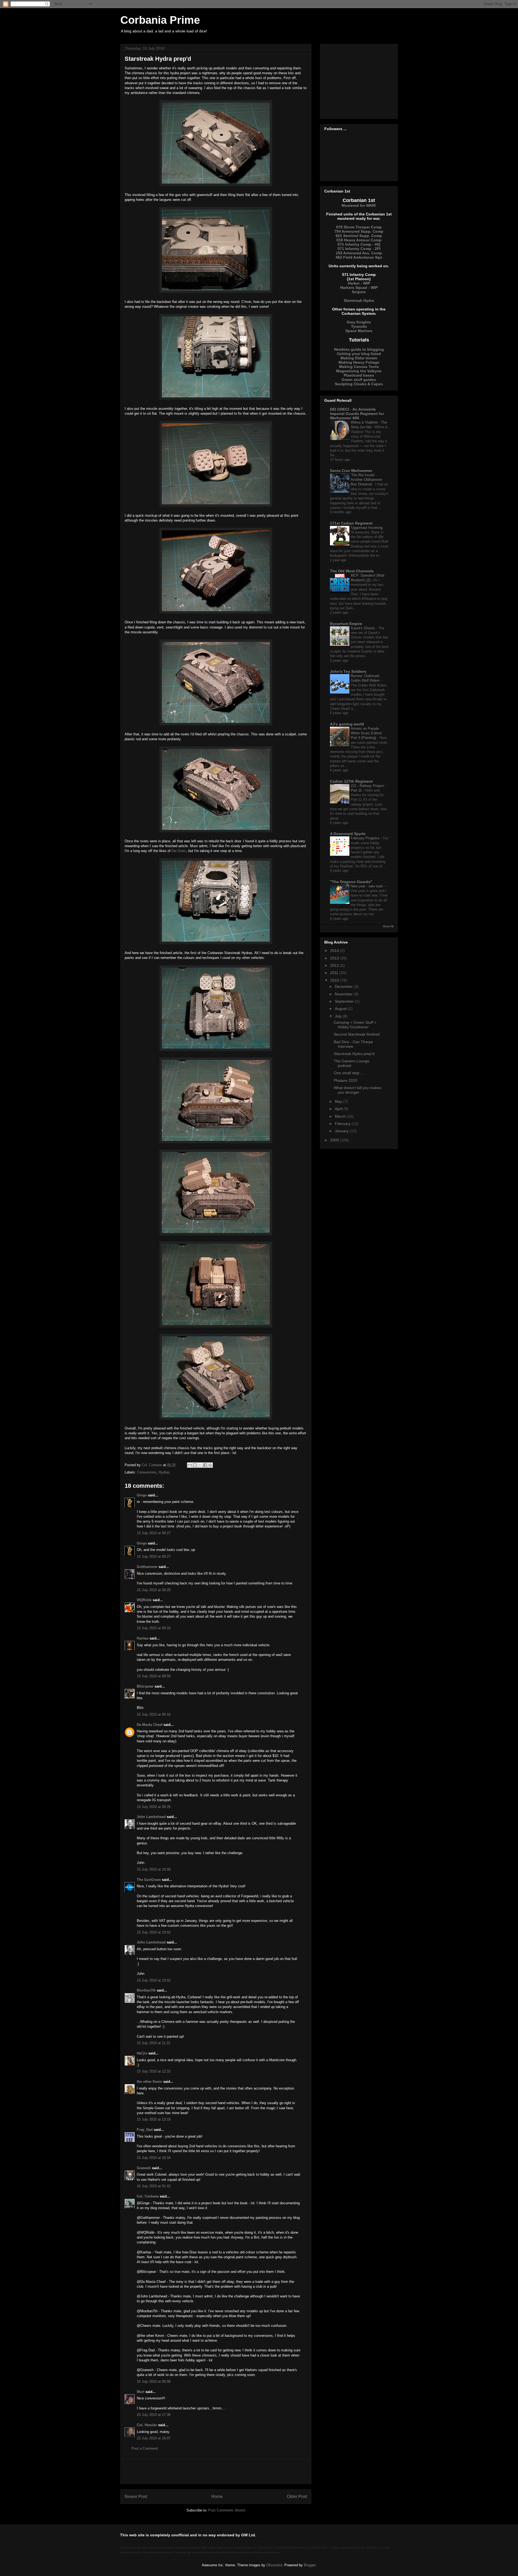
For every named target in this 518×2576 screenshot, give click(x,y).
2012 (335, 965)
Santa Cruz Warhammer (351, 471)
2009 (335, 1140)
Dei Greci (179, 851)
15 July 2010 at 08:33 (154, 1628)
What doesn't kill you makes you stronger (357, 1090)
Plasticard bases (359, 375)
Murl (141, 2392)
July (339, 1016)
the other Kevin (149, 2082)
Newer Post (136, 2496)
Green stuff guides (359, 380)
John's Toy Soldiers (348, 671)
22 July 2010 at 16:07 (154, 2438)
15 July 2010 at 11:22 (154, 2043)
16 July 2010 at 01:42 (154, 2186)
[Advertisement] (216, 2472)
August (341, 1009)
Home (217, 2496)
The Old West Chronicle (352, 571)
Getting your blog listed (359, 354)
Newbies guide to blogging (359, 349)
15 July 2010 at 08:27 (154, 1533)
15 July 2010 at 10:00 (154, 1869)
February (343, 1124)
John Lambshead (151, 1817)
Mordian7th (146, 1990)
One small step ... (349, 1073)
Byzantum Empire (346, 624)
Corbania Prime (160, 20)
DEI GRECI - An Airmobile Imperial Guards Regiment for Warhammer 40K (357, 414)
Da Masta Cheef (150, 1725)
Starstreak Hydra (359, 300)
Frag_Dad (145, 2130)
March (341, 1116)
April (339, 1109)
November (344, 994)
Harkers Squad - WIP (359, 288)
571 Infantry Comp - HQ (359, 244)
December (344, 986)
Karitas (143, 1638)
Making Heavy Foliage (359, 362)
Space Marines (359, 331)
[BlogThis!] (195, 1465)
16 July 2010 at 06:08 (154, 2381)
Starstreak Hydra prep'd (354, 1054)
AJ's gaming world (347, 724)
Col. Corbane (148, 2196)
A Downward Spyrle (348, 834)
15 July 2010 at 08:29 (154, 1590)
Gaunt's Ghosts (363, 628)
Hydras (164, 1472)
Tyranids (359, 326)
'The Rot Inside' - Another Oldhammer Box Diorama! (366, 480)
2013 (335, 958)
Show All (388, 926)
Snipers (359, 292)
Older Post (297, 2496)
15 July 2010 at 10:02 (154, 1932)
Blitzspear (145, 1686)
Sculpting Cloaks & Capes (359, 384)
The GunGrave (149, 1880)
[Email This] (190, 1465)
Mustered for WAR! (359, 205)
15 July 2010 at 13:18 (154, 2119)
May (339, 1101)
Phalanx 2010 (345, 1080)
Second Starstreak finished (357, 1034)
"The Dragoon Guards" (351, 882)
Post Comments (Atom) (227, 2510)
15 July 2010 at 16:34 (154, 2158)
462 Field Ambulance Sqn (359, 257)
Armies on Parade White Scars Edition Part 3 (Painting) (366, 733)
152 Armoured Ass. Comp (359, 253)
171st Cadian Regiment (351, 523)
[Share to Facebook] (205, 1465)
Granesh (144, 2168)
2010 (335, 980)
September (345, 1001)
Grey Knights (359, 322)
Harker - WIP (359, 283)
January (342, 1131)
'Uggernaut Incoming (367, 528)
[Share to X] (200, 1465)
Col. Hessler (147, 2425)
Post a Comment (145, 2448)
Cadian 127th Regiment (351, 781)
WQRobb (144, 1600)
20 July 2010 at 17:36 (154, 2415)
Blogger (310, 2565)
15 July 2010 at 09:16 (154, 1714)
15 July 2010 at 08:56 (154, 1676)
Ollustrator (274, 2565)
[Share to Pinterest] (210, 1465)
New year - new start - (368, 886)
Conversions (147, 1472)
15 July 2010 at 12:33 (154, 2071)
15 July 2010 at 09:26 (154, 1807)
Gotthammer (147, 1567)
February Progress (366, 838)
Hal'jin (142, 2053)
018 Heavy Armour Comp (359, 240)
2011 (335, 973)
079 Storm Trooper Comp (359, 227)
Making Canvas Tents (359, 367)
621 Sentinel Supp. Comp (359, 236)
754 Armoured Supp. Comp (359, 231)
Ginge (142, 1495)
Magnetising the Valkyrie (359, 371)
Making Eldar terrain (359, 358)
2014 (335, 951)
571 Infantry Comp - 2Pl (359, 249)
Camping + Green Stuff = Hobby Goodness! (355, 1025)
